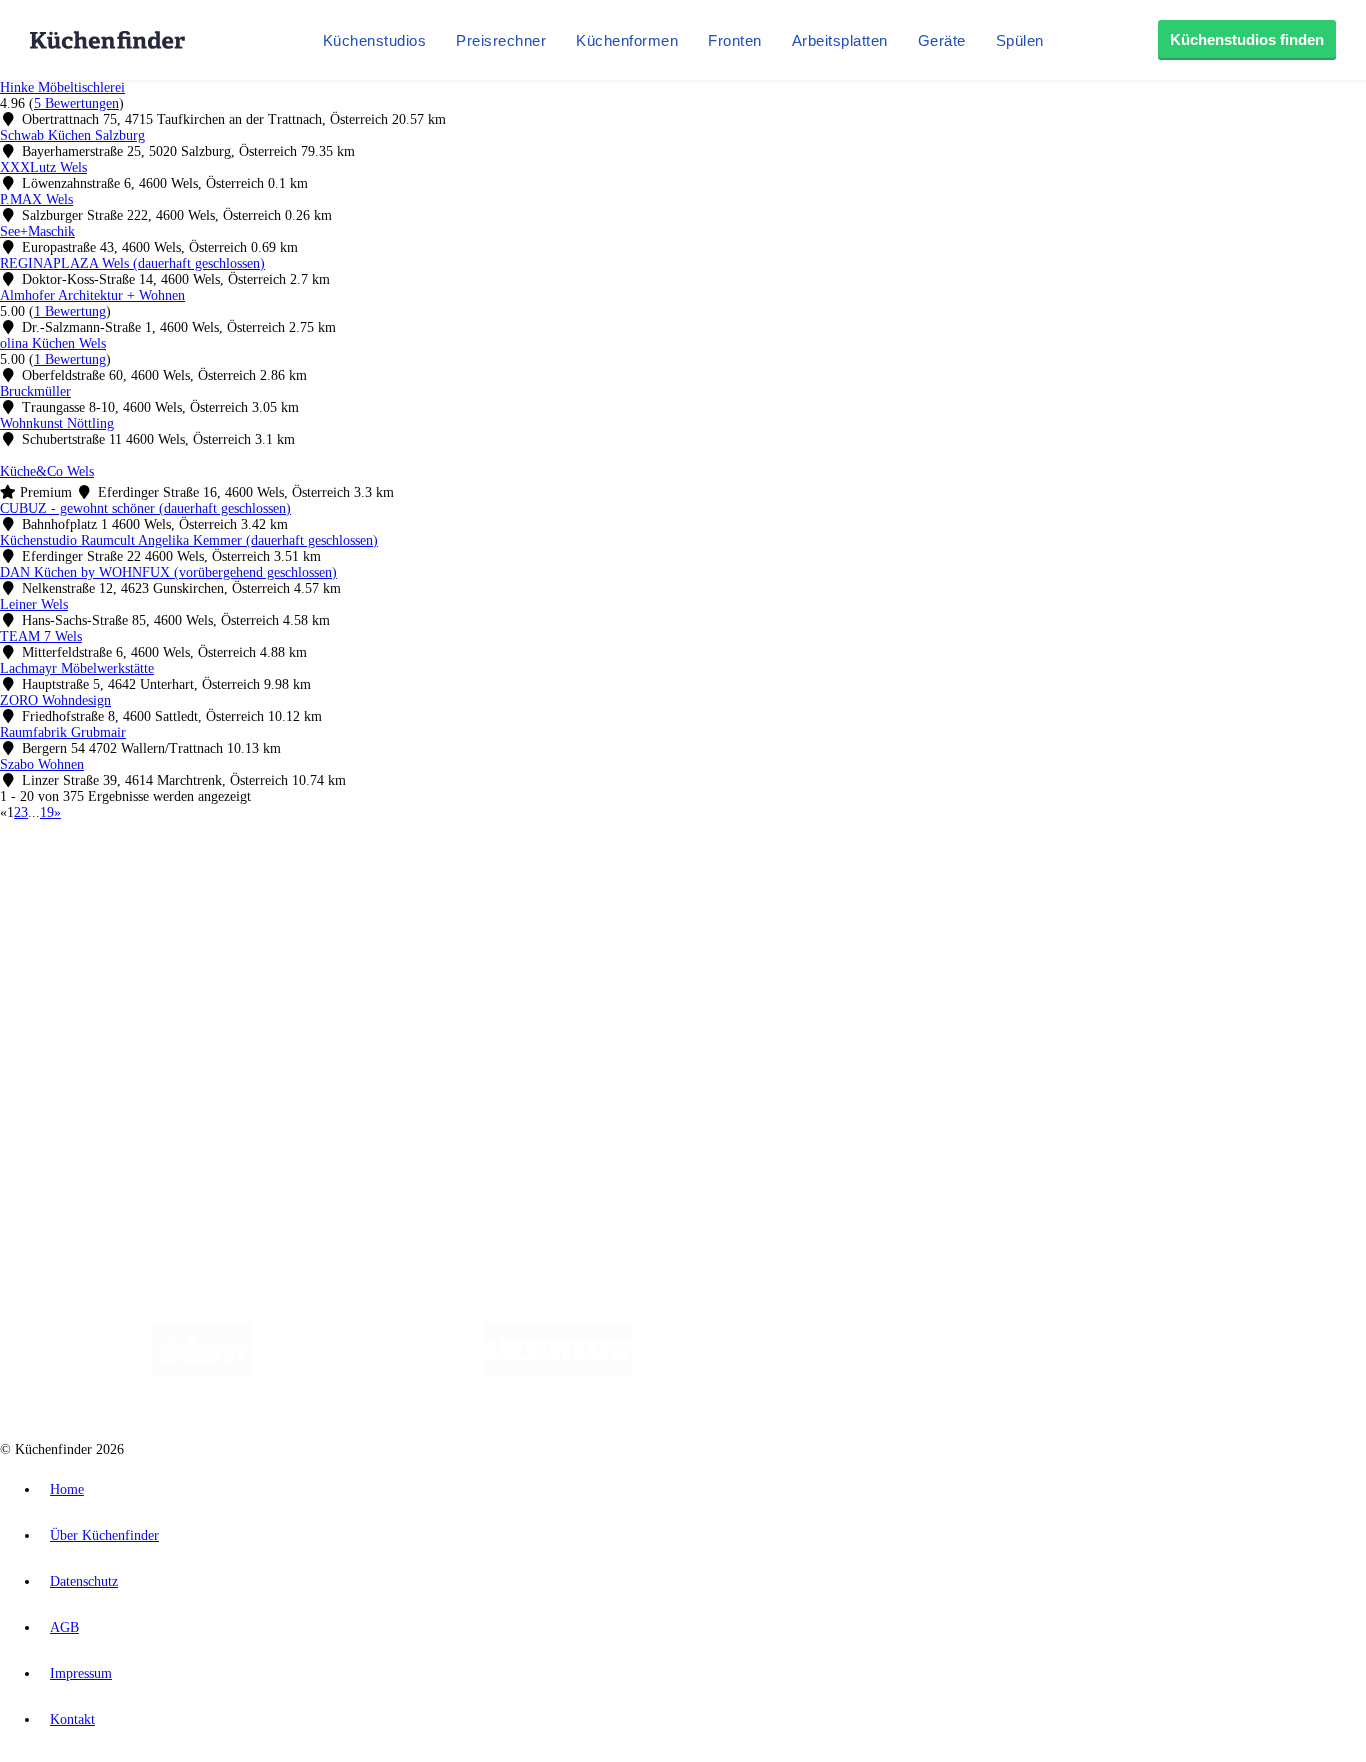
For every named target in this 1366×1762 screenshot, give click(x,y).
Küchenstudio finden (98, 849)
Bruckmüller (35, 391)
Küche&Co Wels (47, 471)
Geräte (942, 40)
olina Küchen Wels (53, 343)
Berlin (131, 882)
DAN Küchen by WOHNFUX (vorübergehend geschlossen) (168, 572)
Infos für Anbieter (91, 1050)
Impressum (81, 1673)
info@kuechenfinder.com (361, 1134)
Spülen (1020, 40)
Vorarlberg (279, 882)
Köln (539, 882)
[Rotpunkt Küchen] (1033, 1372)
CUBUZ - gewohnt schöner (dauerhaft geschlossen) (145, 508)
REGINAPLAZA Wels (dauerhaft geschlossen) (132, 263)
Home (67, 1489)
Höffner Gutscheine (739, 898)
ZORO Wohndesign (55, 700)
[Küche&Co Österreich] (1181, 1372)
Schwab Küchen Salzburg (72, 135)
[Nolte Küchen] (918, 1372)
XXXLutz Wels (43, 167)
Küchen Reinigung (92, 949)
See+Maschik (37, 231)
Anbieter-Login (97, 1098)
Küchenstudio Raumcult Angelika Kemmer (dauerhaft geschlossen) (189, 540)
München (225, 882)
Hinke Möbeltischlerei (62, 87)
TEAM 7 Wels (41, 636)
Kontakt (72, 1719)
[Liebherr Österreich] (559, 1372)
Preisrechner (501, 40)
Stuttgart (577, 882)
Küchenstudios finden (1247, 39)
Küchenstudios (375, 40)
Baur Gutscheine (510, 898)
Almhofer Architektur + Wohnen (92, 295)
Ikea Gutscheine (137, 898)
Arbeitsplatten (840, 40)
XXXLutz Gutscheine (233, 898)
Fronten (735, 40)
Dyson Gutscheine (335, 898)
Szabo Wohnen (42, 764)
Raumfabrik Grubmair (63, 732)
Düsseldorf (443, 882)
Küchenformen (627, 40)
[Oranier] (755, 1372)
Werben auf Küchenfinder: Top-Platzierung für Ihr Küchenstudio (224, 1066)
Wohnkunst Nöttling (57, 423)
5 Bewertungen (76, 103)
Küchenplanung (84, 933)
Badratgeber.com (87, 1013)
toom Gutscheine (425, 898)
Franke (619, 882)
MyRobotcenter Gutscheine (621, 898)
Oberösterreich (345, 882)
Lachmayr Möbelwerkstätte (77, 668)
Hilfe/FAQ (70, 997)
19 (47, 812)
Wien (398, 882)
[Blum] (202, 1372)
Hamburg (174, 882)
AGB (64, 1627)
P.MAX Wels (36, 199)
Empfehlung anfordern (104, 865)
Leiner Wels (34, 604)
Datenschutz (84, 1581)
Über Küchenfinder (94, 981)
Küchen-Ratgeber (89, 965)
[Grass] (368, 1372)
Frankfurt (498, 882)
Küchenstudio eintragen (106, 1082)
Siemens (662, 882)
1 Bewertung (70, 311)
